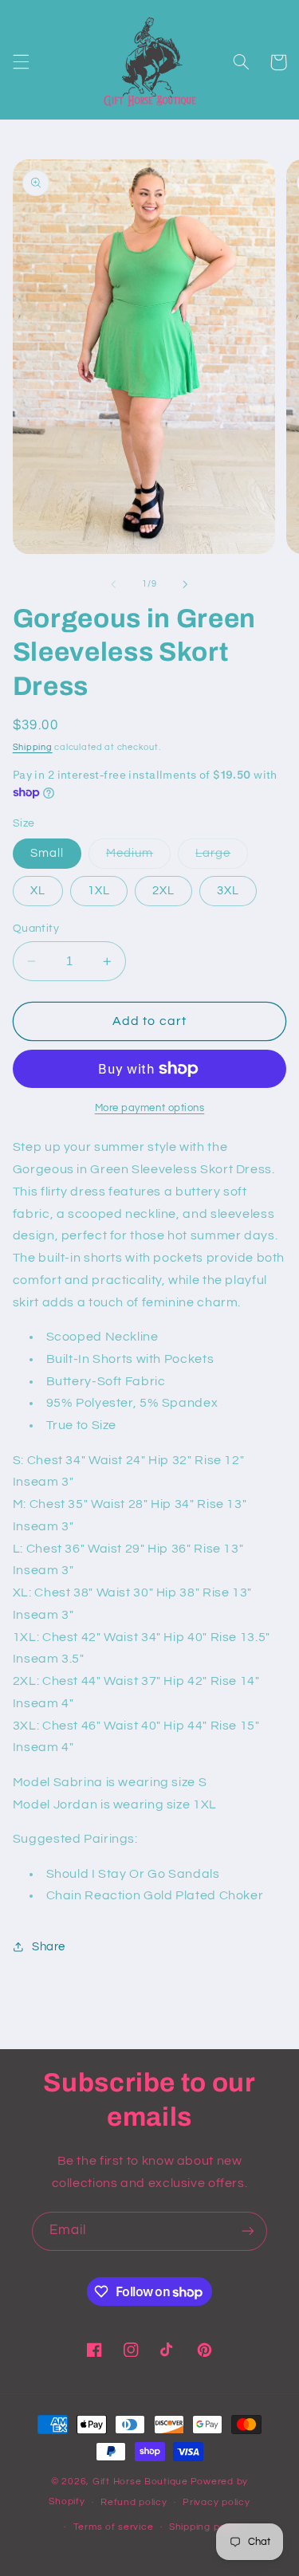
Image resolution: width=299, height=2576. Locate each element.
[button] (21, 62)
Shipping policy (205, 2527)
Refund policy (134, 2502)
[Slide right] (186, 584)
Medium (138, 858)
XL (38, 891)
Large (222, 858)
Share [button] (49, 1947)
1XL (99, 891)
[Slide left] (113, 584)
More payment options (150, 1108)
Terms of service (114, 2527)
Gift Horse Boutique (140, 2482)
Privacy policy (216, 2502)
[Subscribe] (248, 2231)
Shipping (33, 747)
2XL (163, 891)
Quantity (36, 929)
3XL (228, 891)
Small (47, 853)
